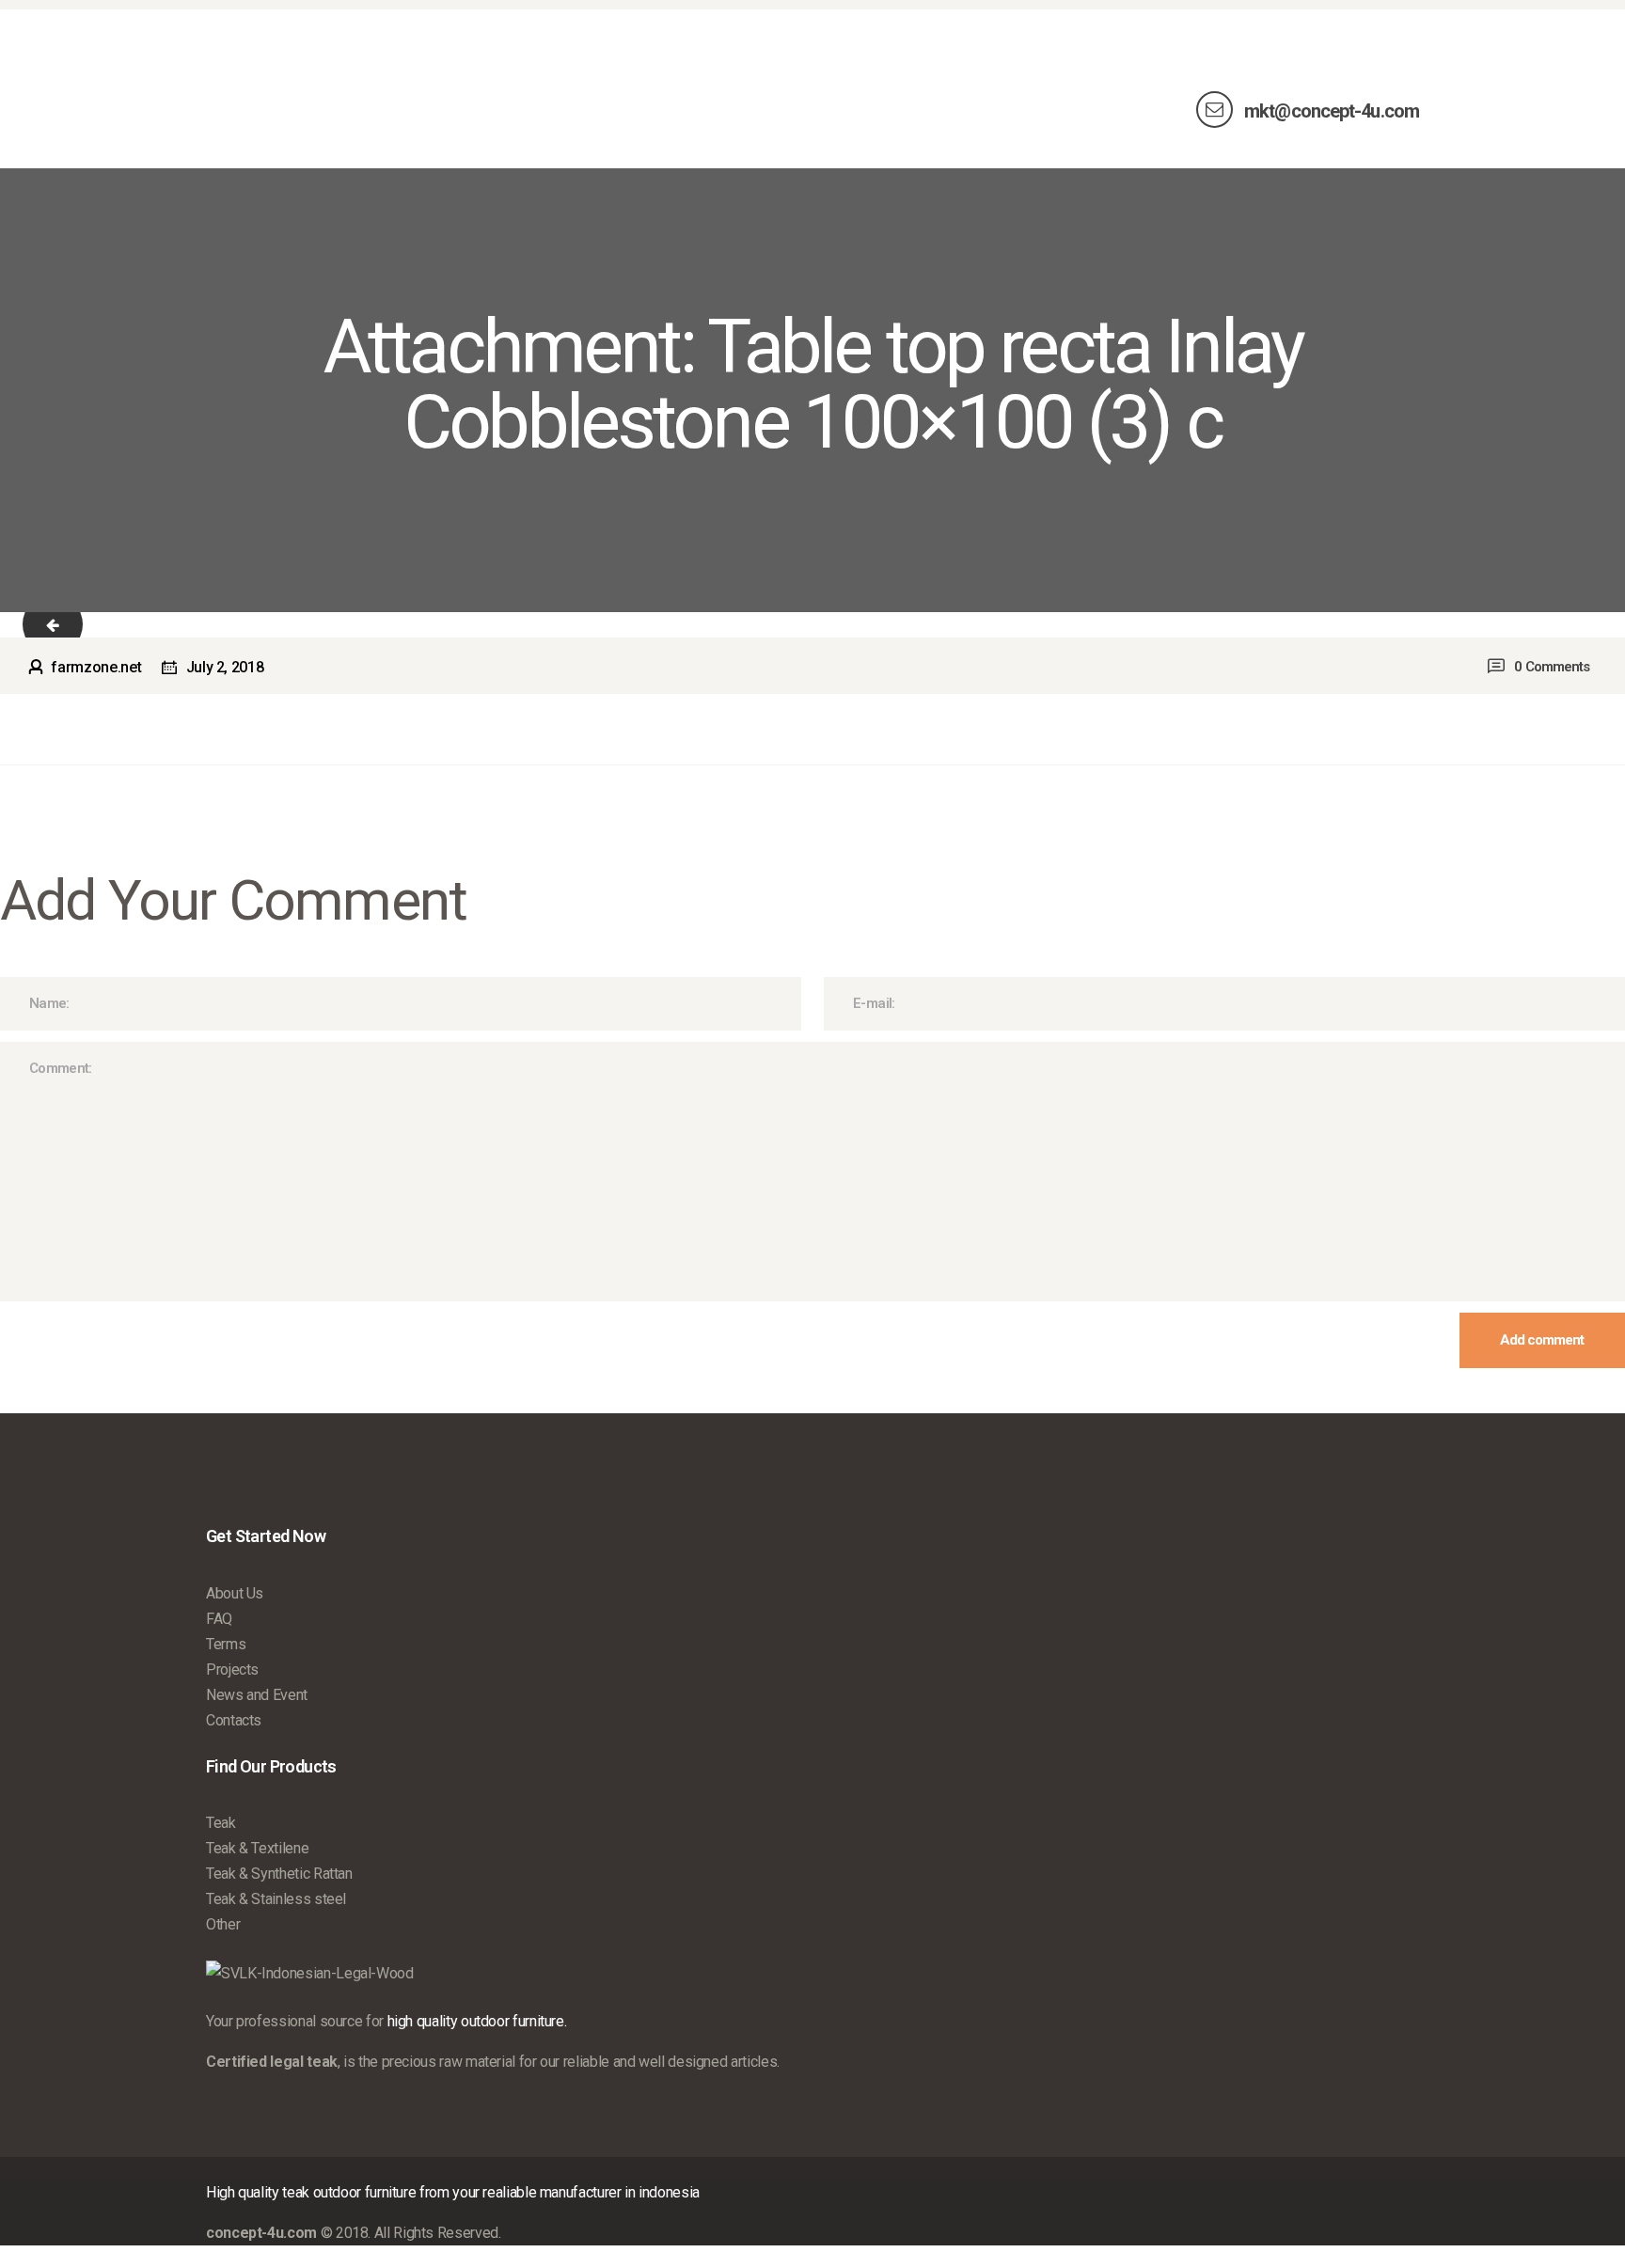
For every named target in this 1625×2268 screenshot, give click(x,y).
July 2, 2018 (225, 667)
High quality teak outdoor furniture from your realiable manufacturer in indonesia (453, 2192)
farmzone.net (96, 667)
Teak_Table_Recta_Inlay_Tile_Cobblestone (68, 625)
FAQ (219, 1619)
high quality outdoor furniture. (477, 2021)
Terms (226, 1644)
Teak (221, 1823)
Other (223, 1924)
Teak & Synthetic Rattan (279, 1874)
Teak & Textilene (257, 1848)
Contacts (234, 1720)
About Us (235, 1593)
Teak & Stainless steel (276, 1899)
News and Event (257, 1695)
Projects (232, 1669)
